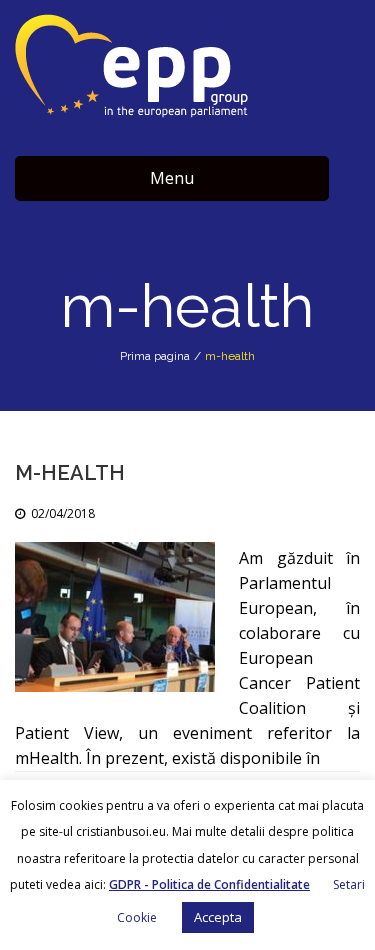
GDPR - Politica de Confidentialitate (209, 884)
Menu (172, 178)
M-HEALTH (70, 473)
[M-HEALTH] (115, 617)
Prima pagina (155, 356)
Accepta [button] (218, 917)
